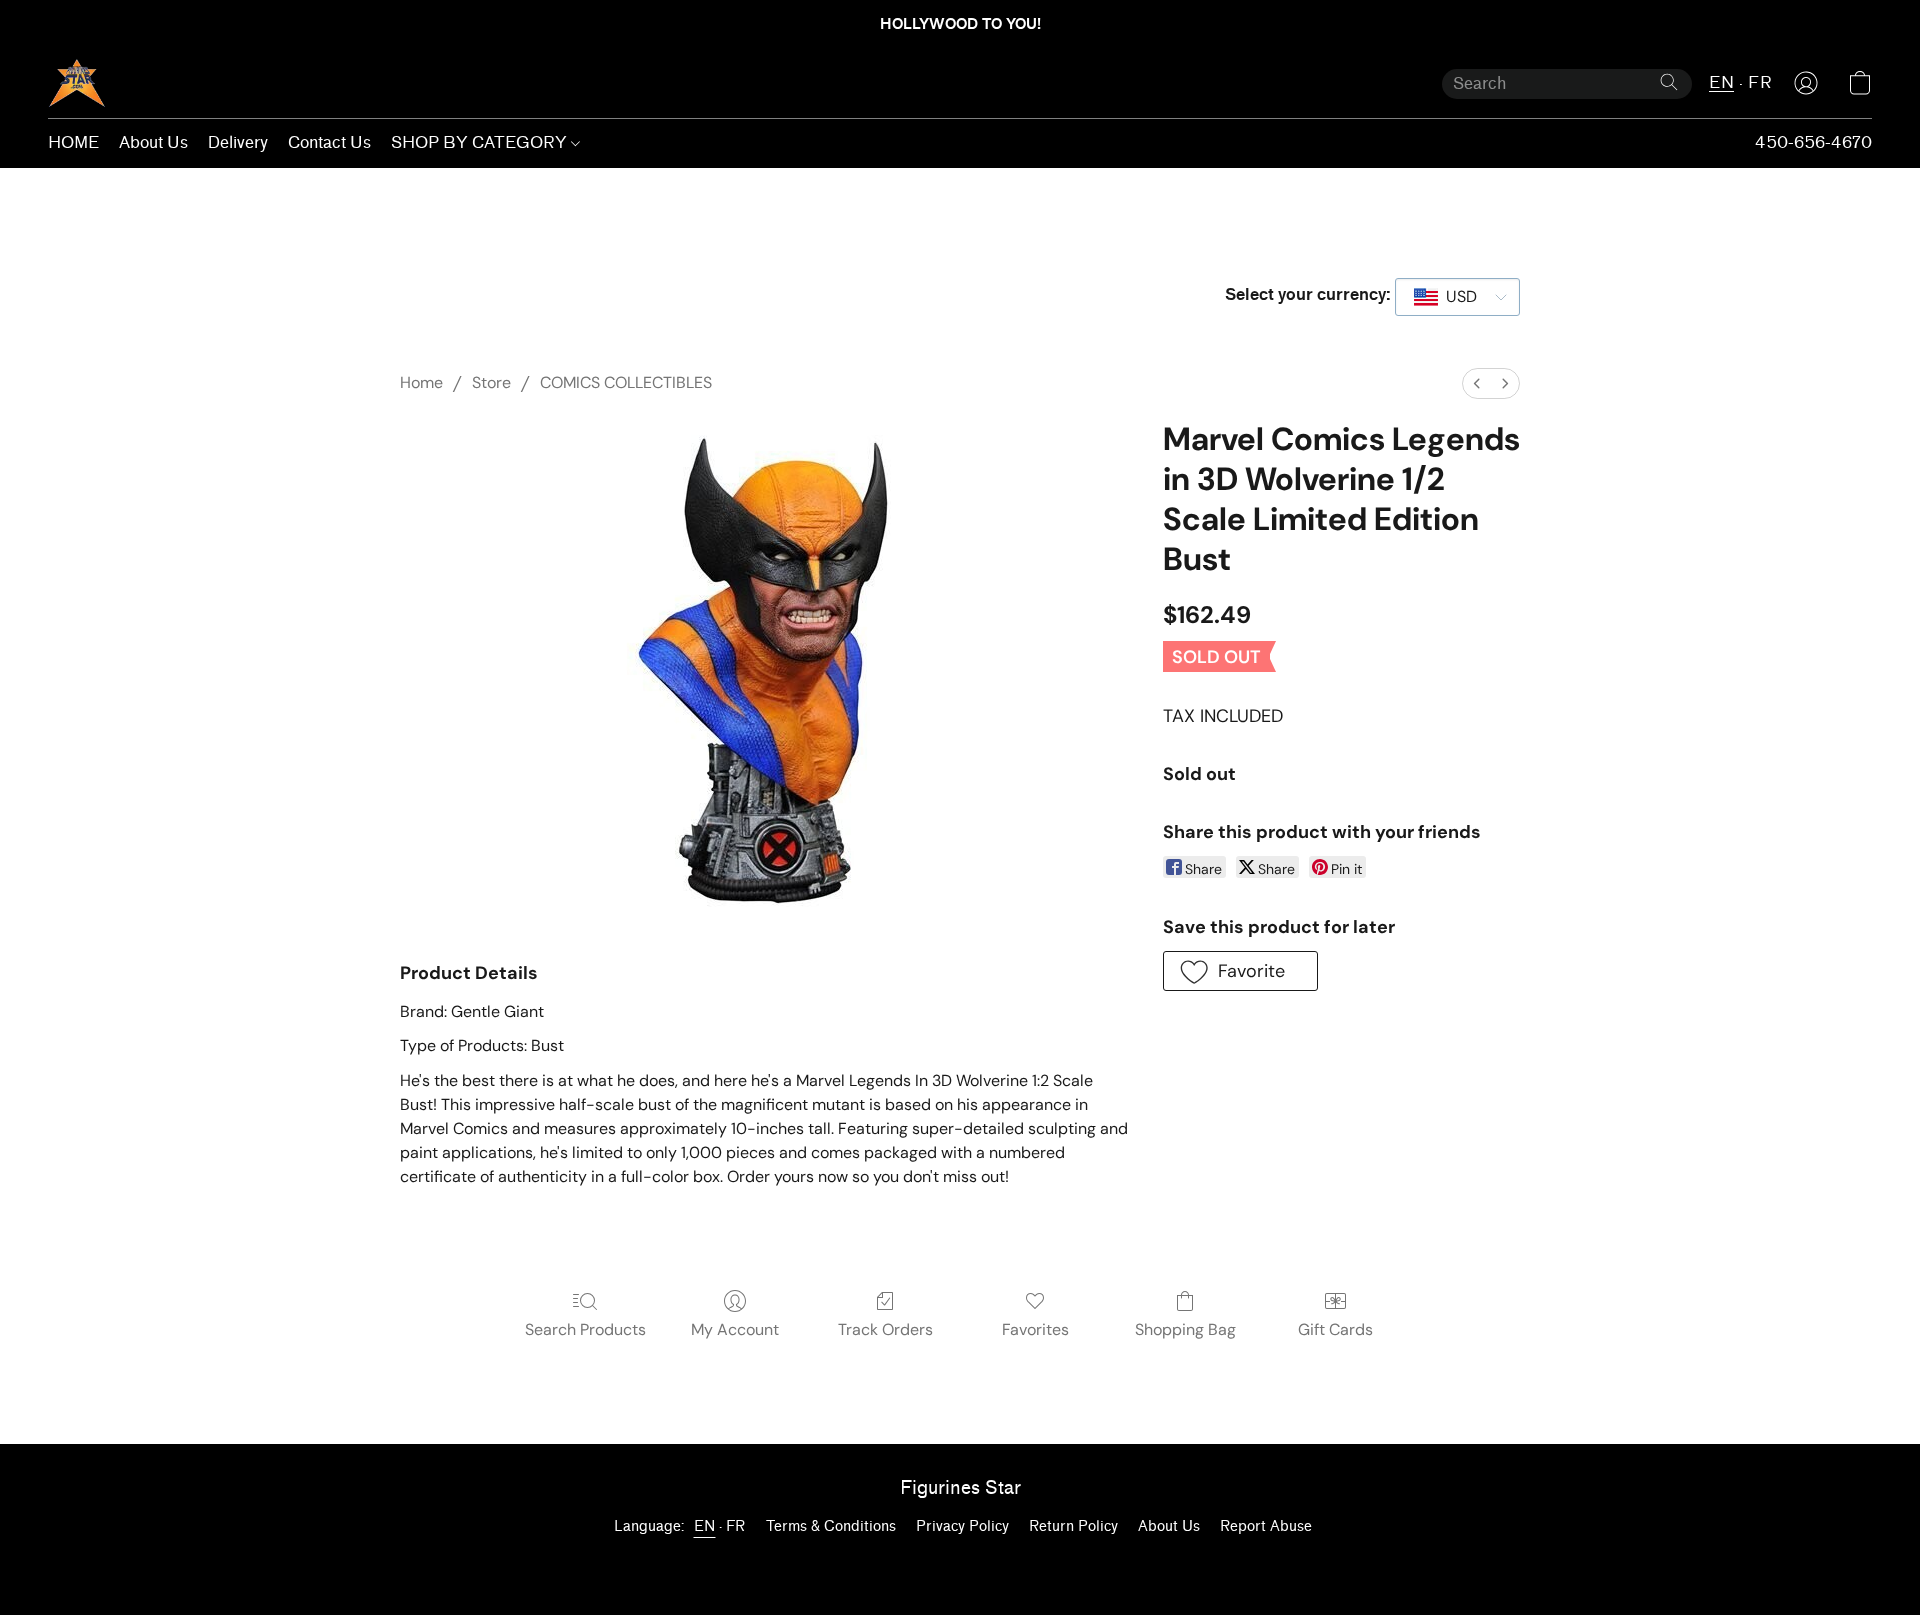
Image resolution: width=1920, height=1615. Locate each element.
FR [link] (736, 1526)
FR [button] (1760, 82)
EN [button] (1721, 82)
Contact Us (329, 142)
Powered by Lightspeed (960, 1561)
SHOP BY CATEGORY (481, 142)
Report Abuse (1266, 1526)
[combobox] (1457, 297)
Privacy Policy (962, 1526)
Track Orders (885, 1329)
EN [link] (705, 1526)
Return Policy (1073, 1526)
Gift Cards (1335, 1329)
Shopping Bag (1185, 1329)
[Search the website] (1669, 82)
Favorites (1035, 1329)
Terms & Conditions (831, 1526)
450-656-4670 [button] (1813, 142)
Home (421, 382)
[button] (77, 83)
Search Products (585, 1329)
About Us (153, 142)
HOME (73, 142)
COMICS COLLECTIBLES (626, 382)
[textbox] (1455, 297)
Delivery (238, 142)
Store (491, 382)
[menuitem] (1477, 383)
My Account (735, 1329)
